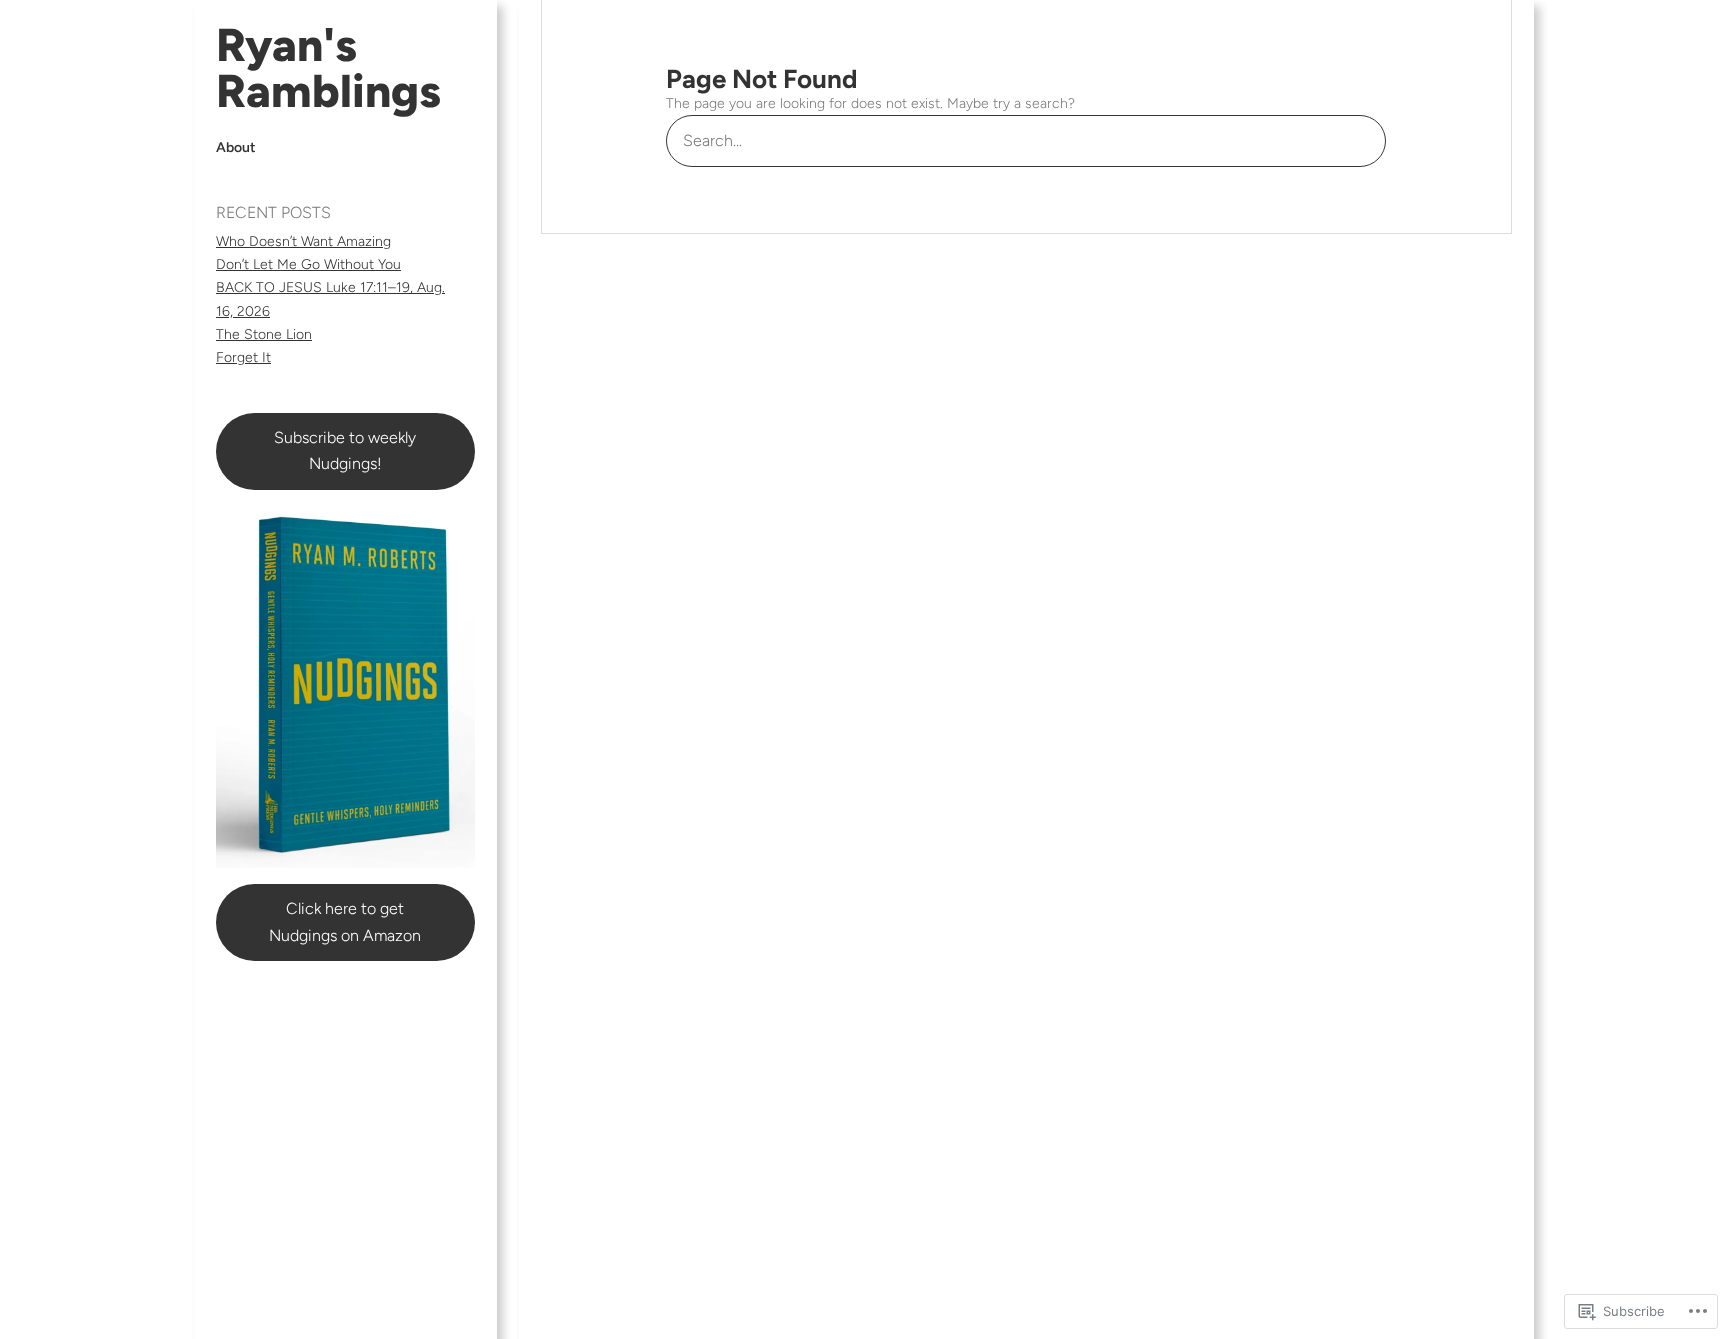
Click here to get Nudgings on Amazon (345, 921)
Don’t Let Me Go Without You (308, 264)
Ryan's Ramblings (328, 68)
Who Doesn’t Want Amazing (303, 241)
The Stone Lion (264, 334)
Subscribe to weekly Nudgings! (345, 450)
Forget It (243, 357)
